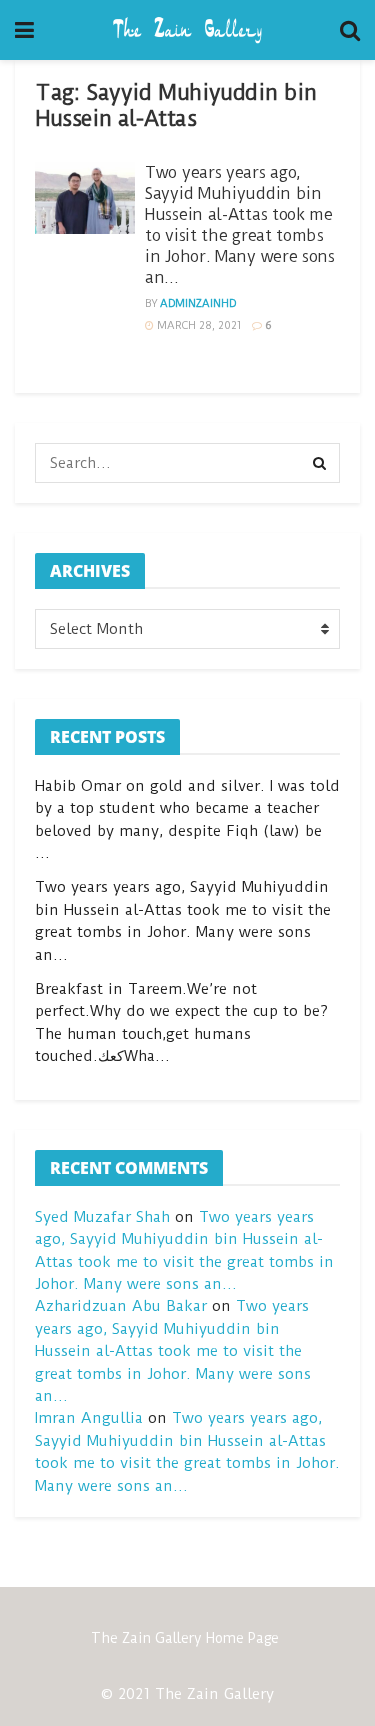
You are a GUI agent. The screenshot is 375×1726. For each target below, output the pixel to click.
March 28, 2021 (198, 325)
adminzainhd (198, 303)
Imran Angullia (89, 1418)
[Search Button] (320, 463)
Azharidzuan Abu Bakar (121, 1306)
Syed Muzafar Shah (102, 1217)
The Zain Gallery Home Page (185, 1638)
